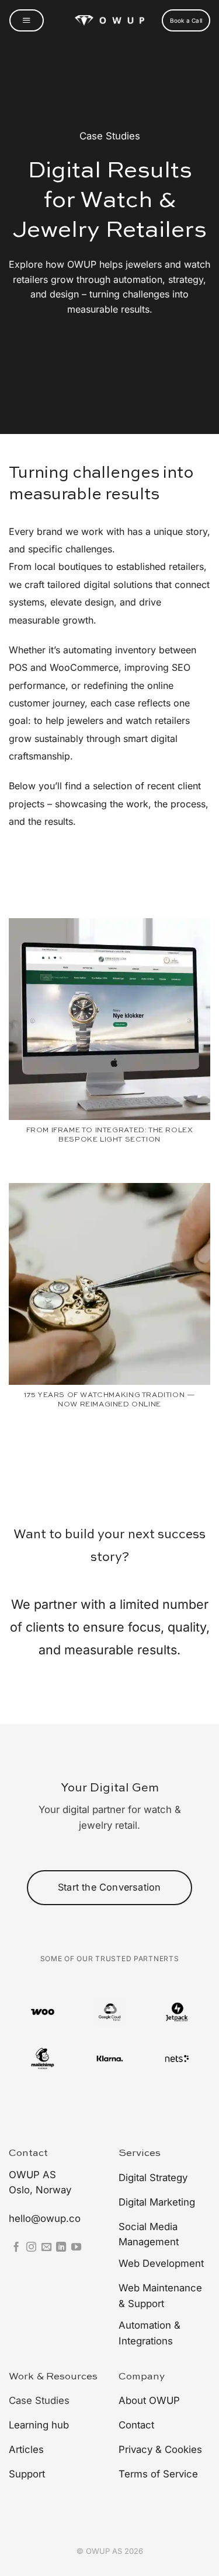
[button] (27, 20)
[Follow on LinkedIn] (61, 2248)
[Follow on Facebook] (16, 2248)
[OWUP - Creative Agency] (110, 21)
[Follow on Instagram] (31, 2248)
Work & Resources (53, 2377)
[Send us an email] (46, 2248)
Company (142, 2377)
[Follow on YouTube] (76, 2248)
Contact (28, 2153)
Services (140, 2153)
